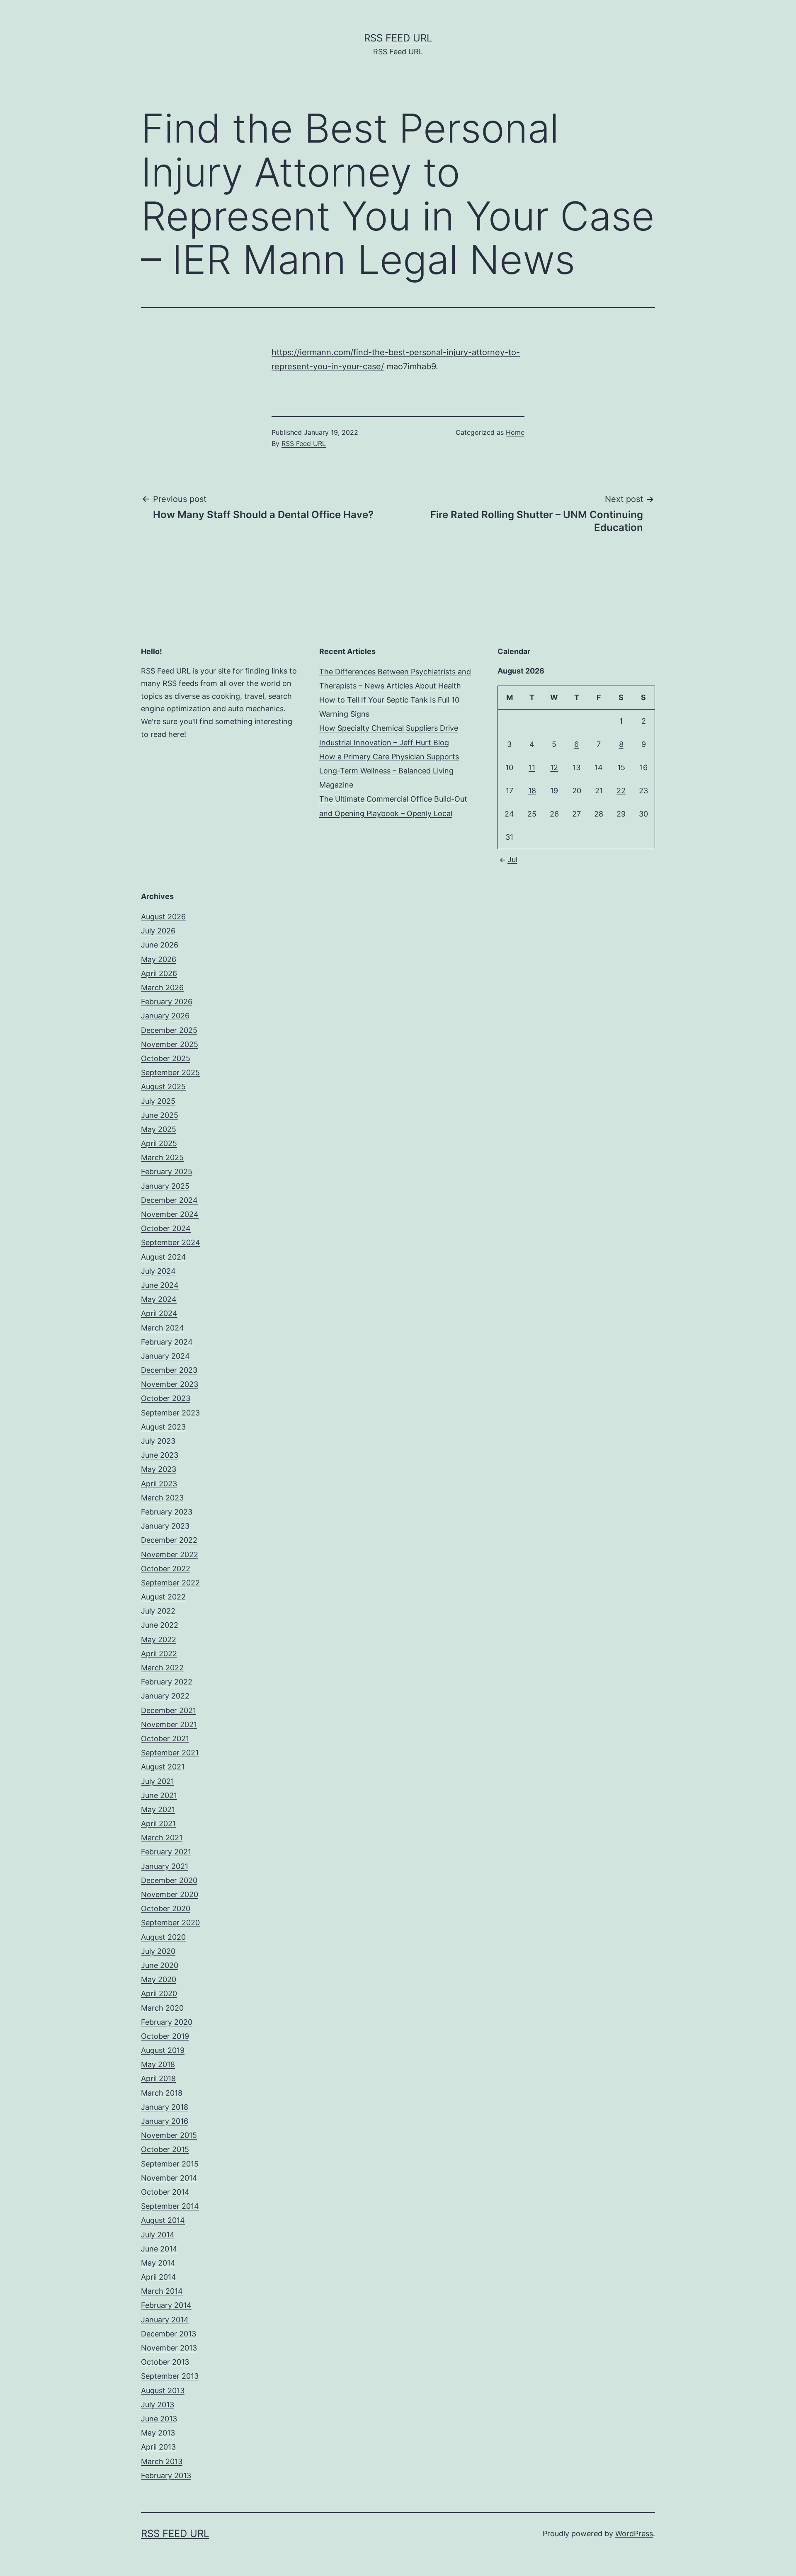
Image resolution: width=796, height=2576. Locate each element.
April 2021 (158, 1824)
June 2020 (160, 1965)
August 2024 (164, 1257)
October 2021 (165, 1739)
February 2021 (166, 1852)
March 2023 (162, 1498)
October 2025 (166, 1058)
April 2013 (158, 2447)
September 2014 (170, 2206)
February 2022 (167, 1682)
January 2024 (165, 1356)
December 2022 (169, 1540)
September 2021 (170, 1753)
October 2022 (166, 1569)
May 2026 (159, 959)
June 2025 (160, 1115)
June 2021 (159, 1795)
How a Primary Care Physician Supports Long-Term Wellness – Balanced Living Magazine (389, 771)
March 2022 (162, 1668)
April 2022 (159, 1654)
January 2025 (165, 1186)
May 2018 (158, 2064)
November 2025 (170, 1044)
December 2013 (169, 2334)
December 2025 (169, 1030)
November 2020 (170, 1894)
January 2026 (165, 1016)
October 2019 (165, 2036)
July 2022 (158, 1611)
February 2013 (166, 2475)
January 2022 (165, 1696)
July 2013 (158, 2405)
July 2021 (158, 1781)
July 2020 (158, 1951)
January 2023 (165, 1526)
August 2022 (163, 1597)
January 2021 (165, 1866)
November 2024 (170, 1214)
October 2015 (165, 2149)
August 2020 (163, 1937)
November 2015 (169, 2135)
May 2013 (158, 2433)
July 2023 (158, 1441)
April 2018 (158, 2078)
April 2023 (159, 1484)
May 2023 (159, 1469)
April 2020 (159, 1993)
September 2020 (170, 1923)
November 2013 (169, 2348)
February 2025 (167, 1172)
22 (621, 791)
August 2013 (163, 2391)
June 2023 (160, 1455)
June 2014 (159, 2249)
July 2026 (158, 931)
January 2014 (165, 2320)
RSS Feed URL (398, 38)
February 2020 (167, 2022)
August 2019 (163, 2050)
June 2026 (160, 945)
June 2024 (160, 1285)
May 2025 (159, 1129)
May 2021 (158, 1809)
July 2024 (158, 1271)
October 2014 (165, 2192)
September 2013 (170, 2376)
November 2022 (170, 1555)
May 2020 (159, 1979)
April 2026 (159, 973)
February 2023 (167, 1512)
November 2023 (170, 1384)
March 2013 (162, 2461)
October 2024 (166, 1228)
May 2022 (159, 1639)
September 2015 (170, 2164)
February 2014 (166, 2305)
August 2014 (163, 2220)
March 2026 (162, 988)
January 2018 (165, 2107)
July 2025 (158, 1101)
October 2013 (165, 2362)
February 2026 (167, 1002)
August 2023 (163, 1427)
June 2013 (159, 2419)
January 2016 (165, 2121)
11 (532, 767)
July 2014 (158, 2235)
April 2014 (159, 2277)
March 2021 (162, 1838)
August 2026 (163, 917)
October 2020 (166, 1908)
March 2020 (162, 2008)
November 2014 (169, 2178)
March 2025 (162, 1157)
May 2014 (158, 2263)
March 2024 (163, 1328)
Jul (512, 859)
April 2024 (159, 1313)
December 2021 (169, 1710)
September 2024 (171, 1242)
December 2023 (169, 1370)
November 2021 (169, 1724)
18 (532, 791)
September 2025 (170, 1072)
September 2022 (170, 1583)
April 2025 (159, 1143)
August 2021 (163, 1767)
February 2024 (167, 1342)
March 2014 (162, 2291)
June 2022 (160, 1625)
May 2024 (159, 1299)
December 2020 (169, 1880)
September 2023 (170, 1413)
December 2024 (169, 1200)
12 (554, 767)
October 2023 (166, 1398)
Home (515, 432)
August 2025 (163, 1087)
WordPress (634, 2534)
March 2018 (162, 2093)
